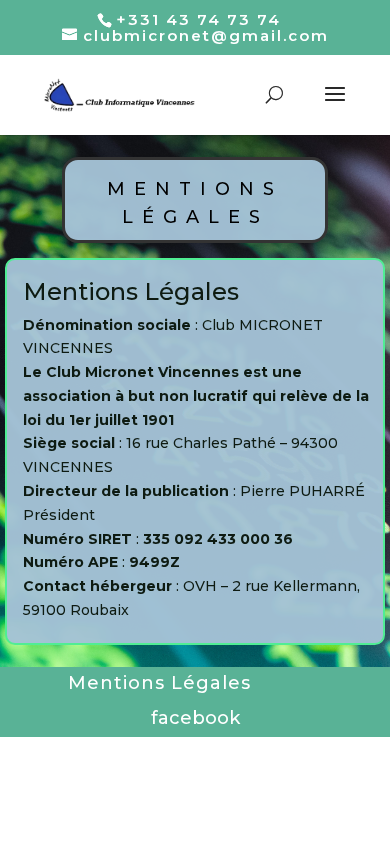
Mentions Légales (159, 683)
